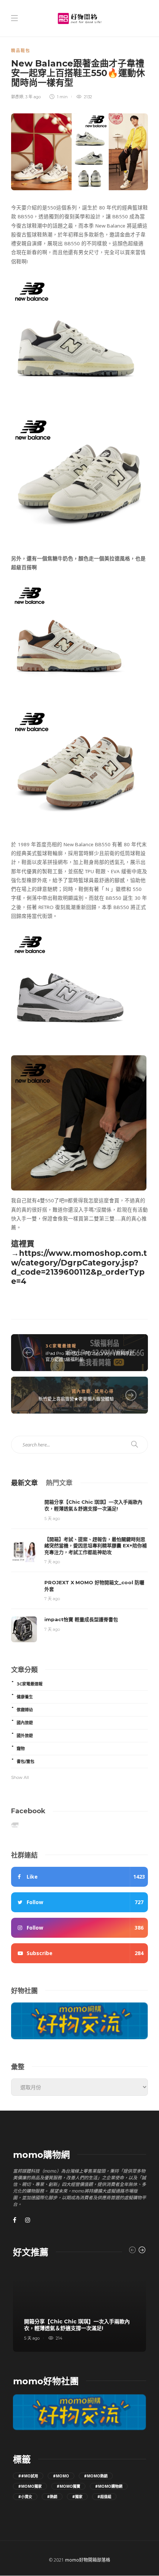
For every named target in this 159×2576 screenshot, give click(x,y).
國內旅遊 (81, 1391)
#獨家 (77, 2497)
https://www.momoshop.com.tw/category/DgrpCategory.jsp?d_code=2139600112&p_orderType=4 (79, 1267)
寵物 (21, 1749)
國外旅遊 (25, 1736)
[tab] (24, 1482)
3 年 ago (33, 97)
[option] (79, 2309)
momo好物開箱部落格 (88, 2560)
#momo (61, 2476)
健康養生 (25, 1697)
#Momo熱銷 (96, 2476)
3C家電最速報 (61, 1346)
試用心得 (104, 1391)
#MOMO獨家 (30, 2486)
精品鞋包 (21, 51)
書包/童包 (26, 1762)
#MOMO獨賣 (68, 2486)
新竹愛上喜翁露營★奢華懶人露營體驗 (76, 1399)
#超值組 (104, 2497)
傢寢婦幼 (25, 1710)
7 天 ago (52, 1562)
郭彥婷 (17, 97)
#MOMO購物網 (109, 2486)
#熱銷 (52, 2497)
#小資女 (25, 2497)
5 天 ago (52, 1518)
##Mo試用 (28, 2476)
